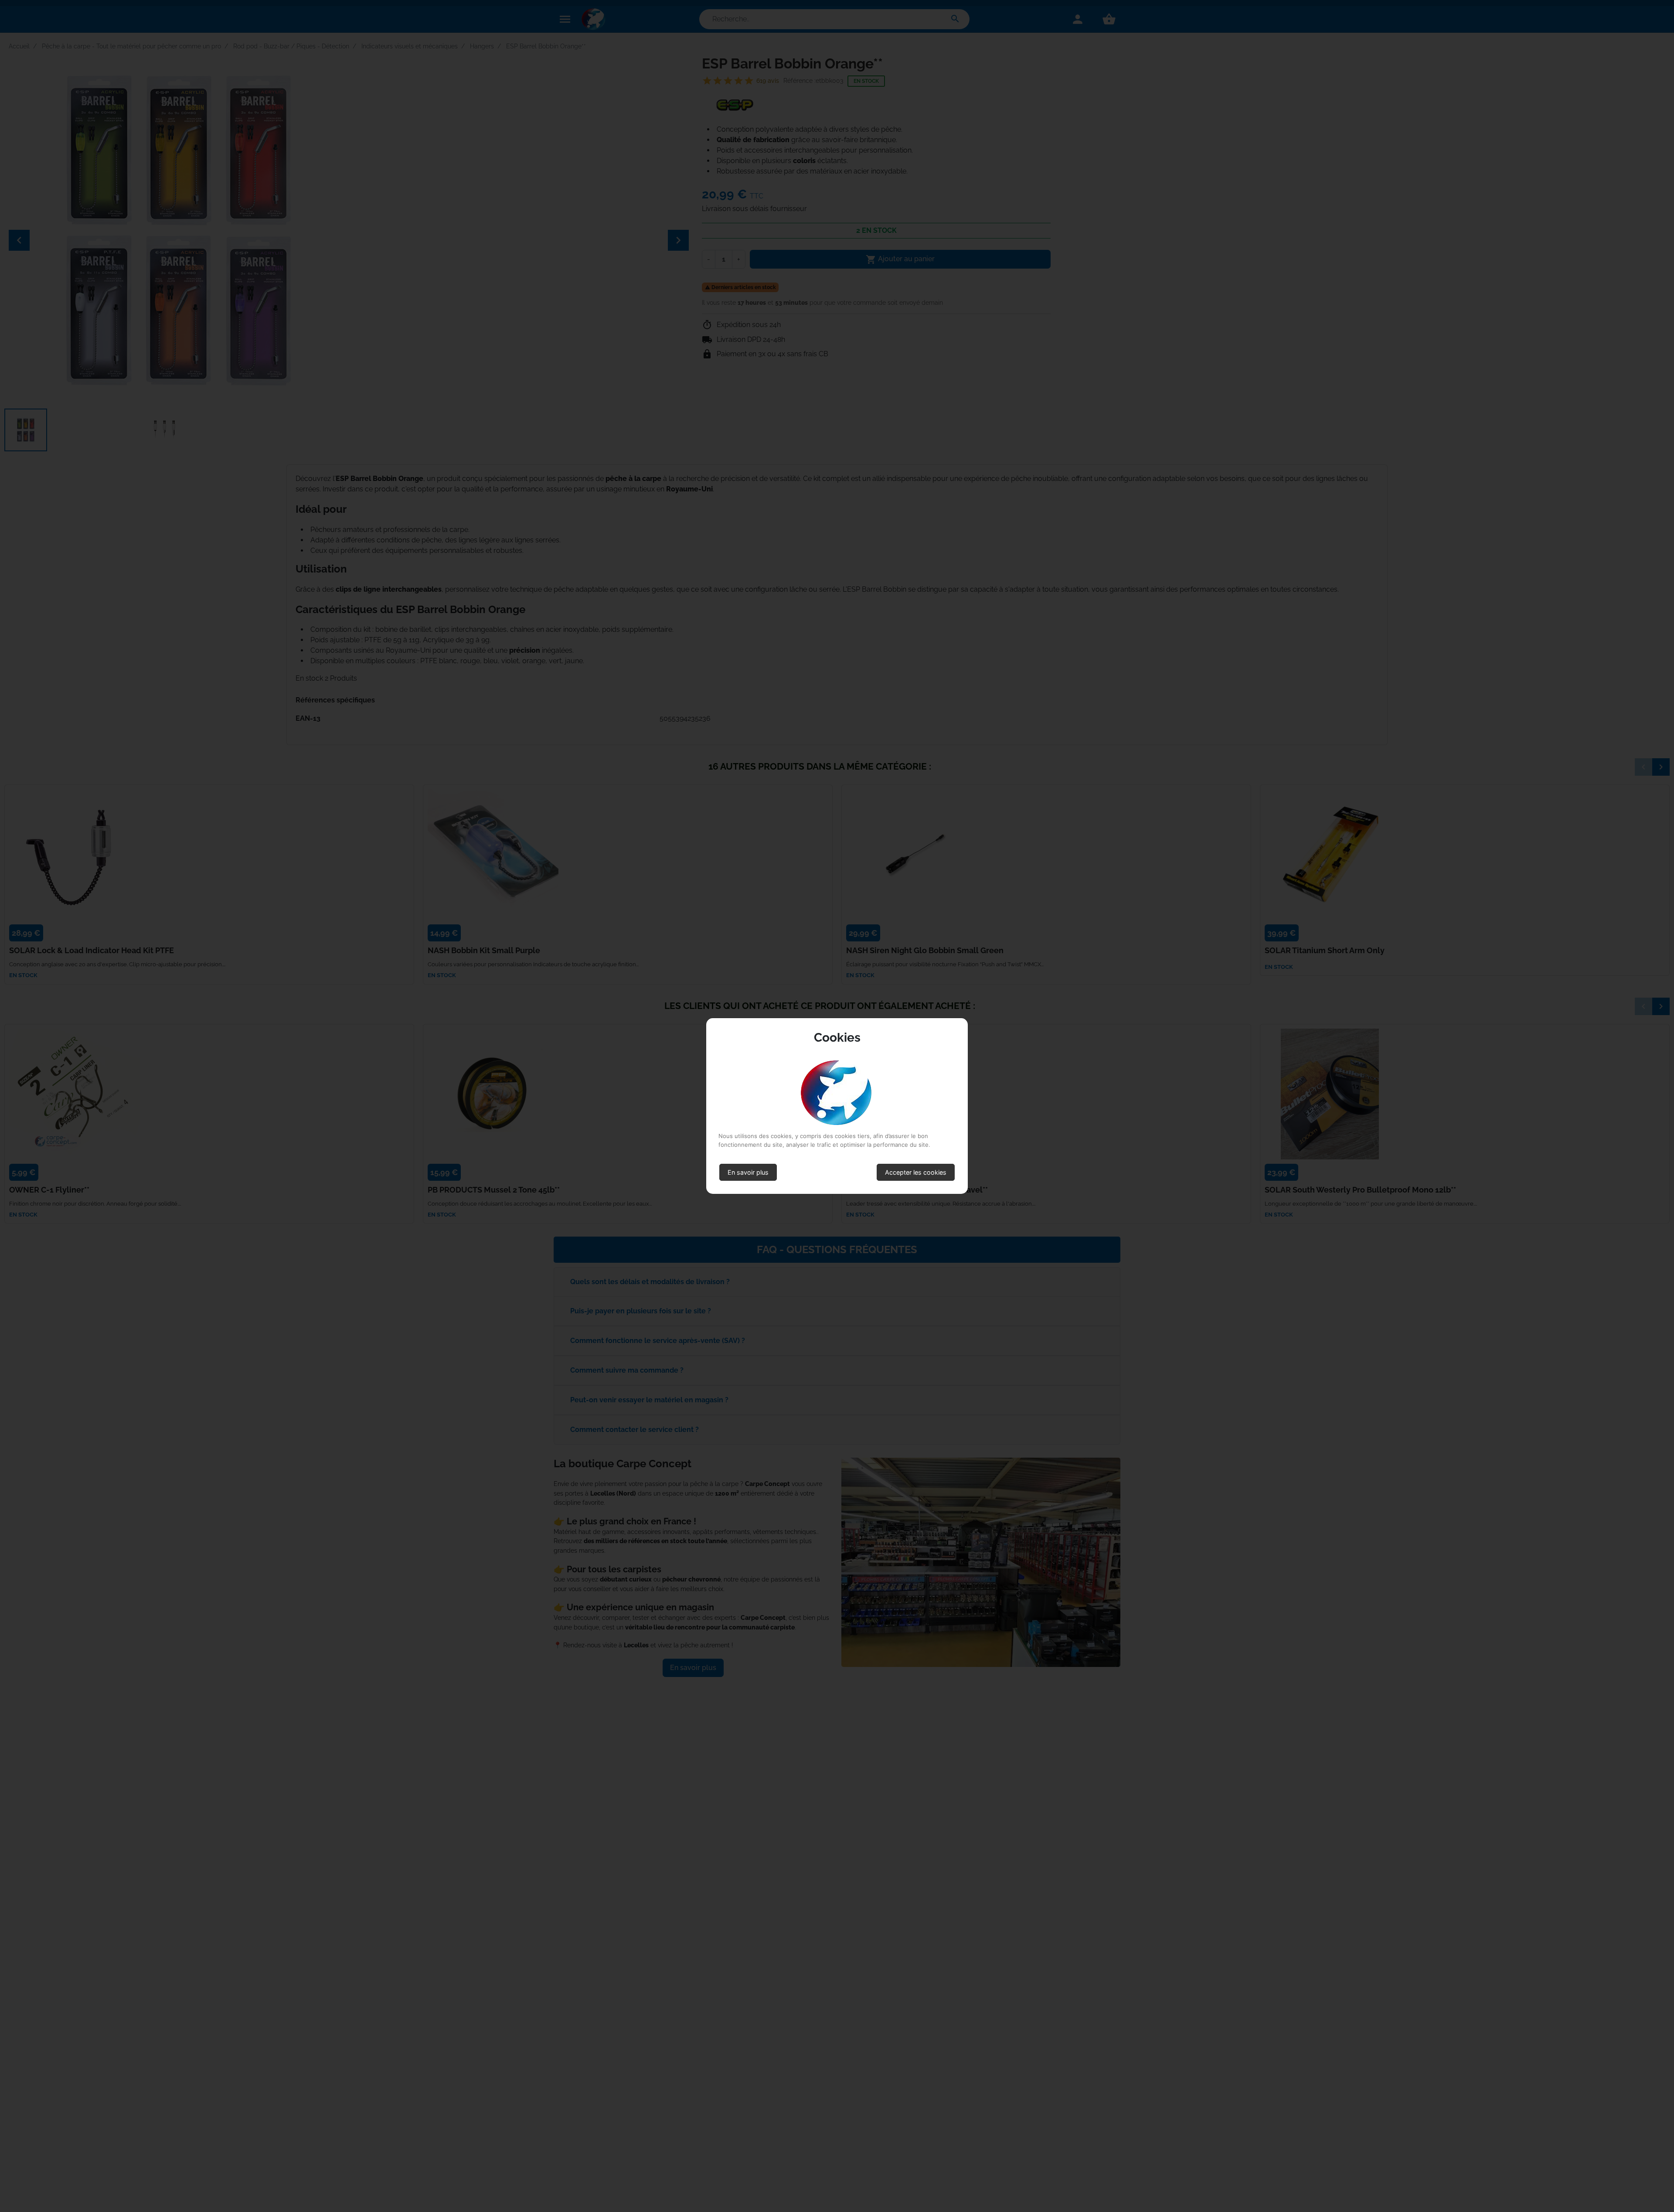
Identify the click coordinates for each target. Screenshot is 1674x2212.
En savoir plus (748, 1172)
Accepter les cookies (916, 1172)
